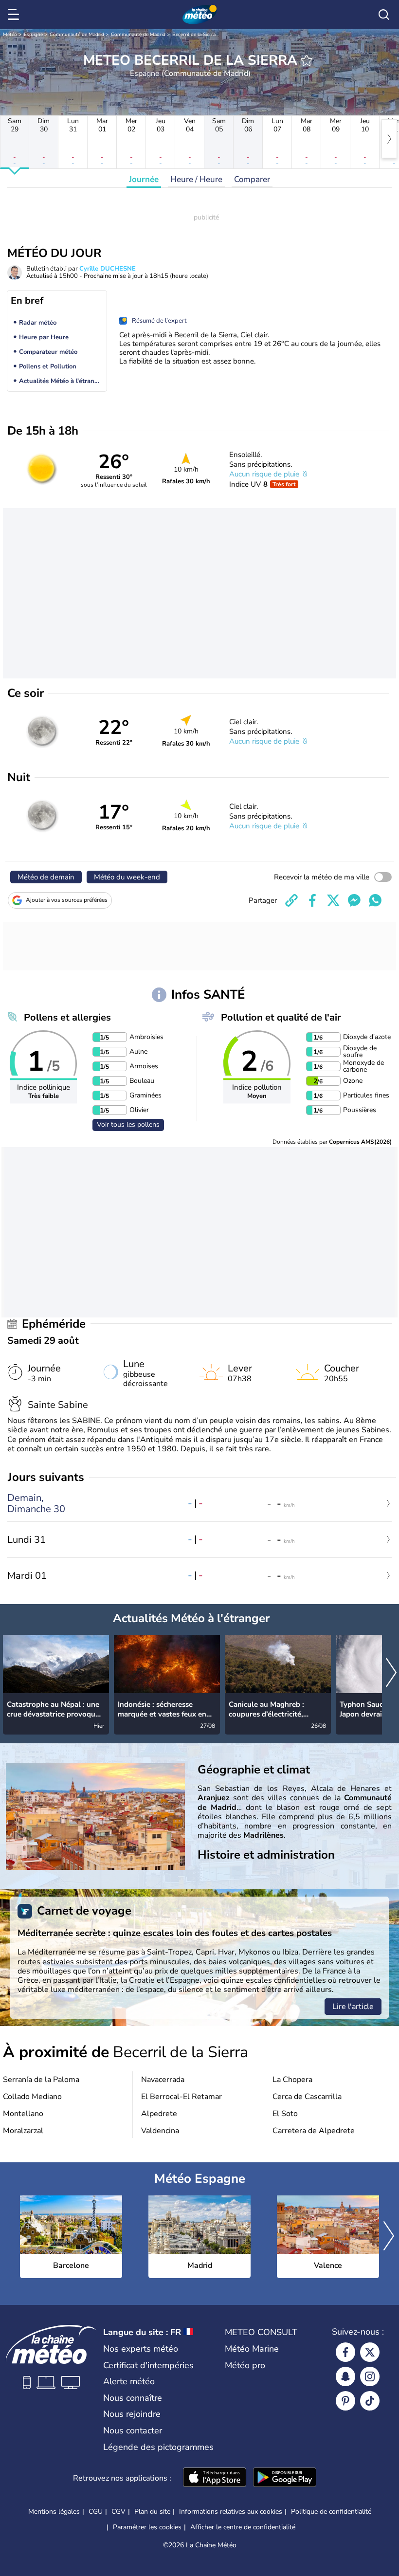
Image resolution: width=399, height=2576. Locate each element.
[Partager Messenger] (354, 900)
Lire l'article (353, 2007)
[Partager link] (291, 900)
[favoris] (307, 60)
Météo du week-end (127, 877)
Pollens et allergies (67, 1017)
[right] (389, 139)
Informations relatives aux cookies (231, 2512)
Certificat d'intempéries (148, 2365)
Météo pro (245, 2365)
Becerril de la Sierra (194, 35)
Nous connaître (133, 2398)
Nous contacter (133, 2430)
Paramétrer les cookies (147, 2527)
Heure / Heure (196, 179)
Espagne (33, 35)
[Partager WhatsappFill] (375, 900)
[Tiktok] (370, 2401)
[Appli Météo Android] (285, 2478)
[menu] (15, 15)
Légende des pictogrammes (158, 2447)
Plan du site (152, 2512)
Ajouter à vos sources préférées (67, 900)
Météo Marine (252, 2349)
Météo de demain (46, 877)
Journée (144, 179)
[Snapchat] (345, 2376)
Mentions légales (54, 2512)
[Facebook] (345, 2352)
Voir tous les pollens (128, 1124)
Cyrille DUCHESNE (108, 269)
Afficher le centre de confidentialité (243, 2527)
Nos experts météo (141, 2349)
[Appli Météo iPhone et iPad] (215, 2478)
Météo (10, 35)
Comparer (252, 179)
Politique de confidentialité (331, 2512)
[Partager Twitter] (333, 900)
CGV (118, 2512)
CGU (96, 2512)
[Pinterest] (345, 2401)
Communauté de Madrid (77, 35)
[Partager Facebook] (312, 900)
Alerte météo (129, 2381)
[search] (384, 15)
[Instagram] (370, 2376)
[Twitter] (370, 2352)
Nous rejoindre (132, 2414)
